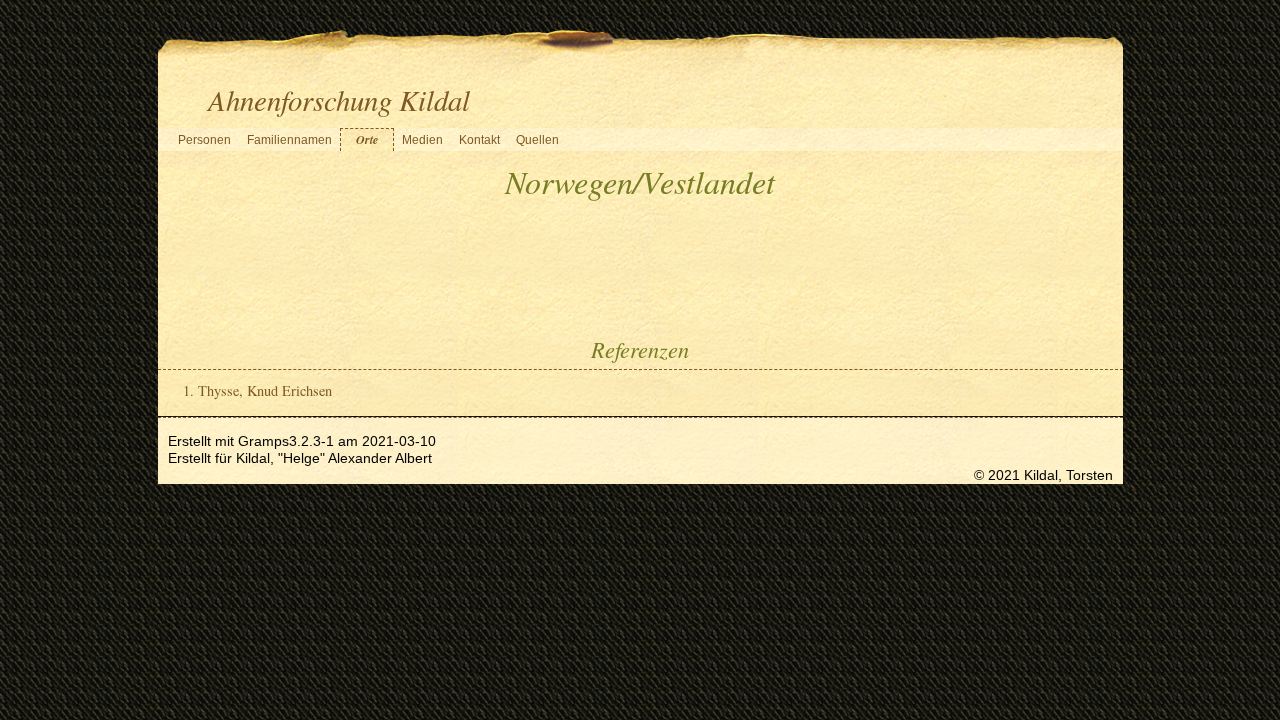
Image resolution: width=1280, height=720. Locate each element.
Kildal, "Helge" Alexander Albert (334, 458)
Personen (204, 140)
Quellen (537, 140)
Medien (422, 140)
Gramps (263, 441)
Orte (367, 139)
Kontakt (479, 140)
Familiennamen (289, 140)
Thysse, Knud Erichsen (265, 390)
